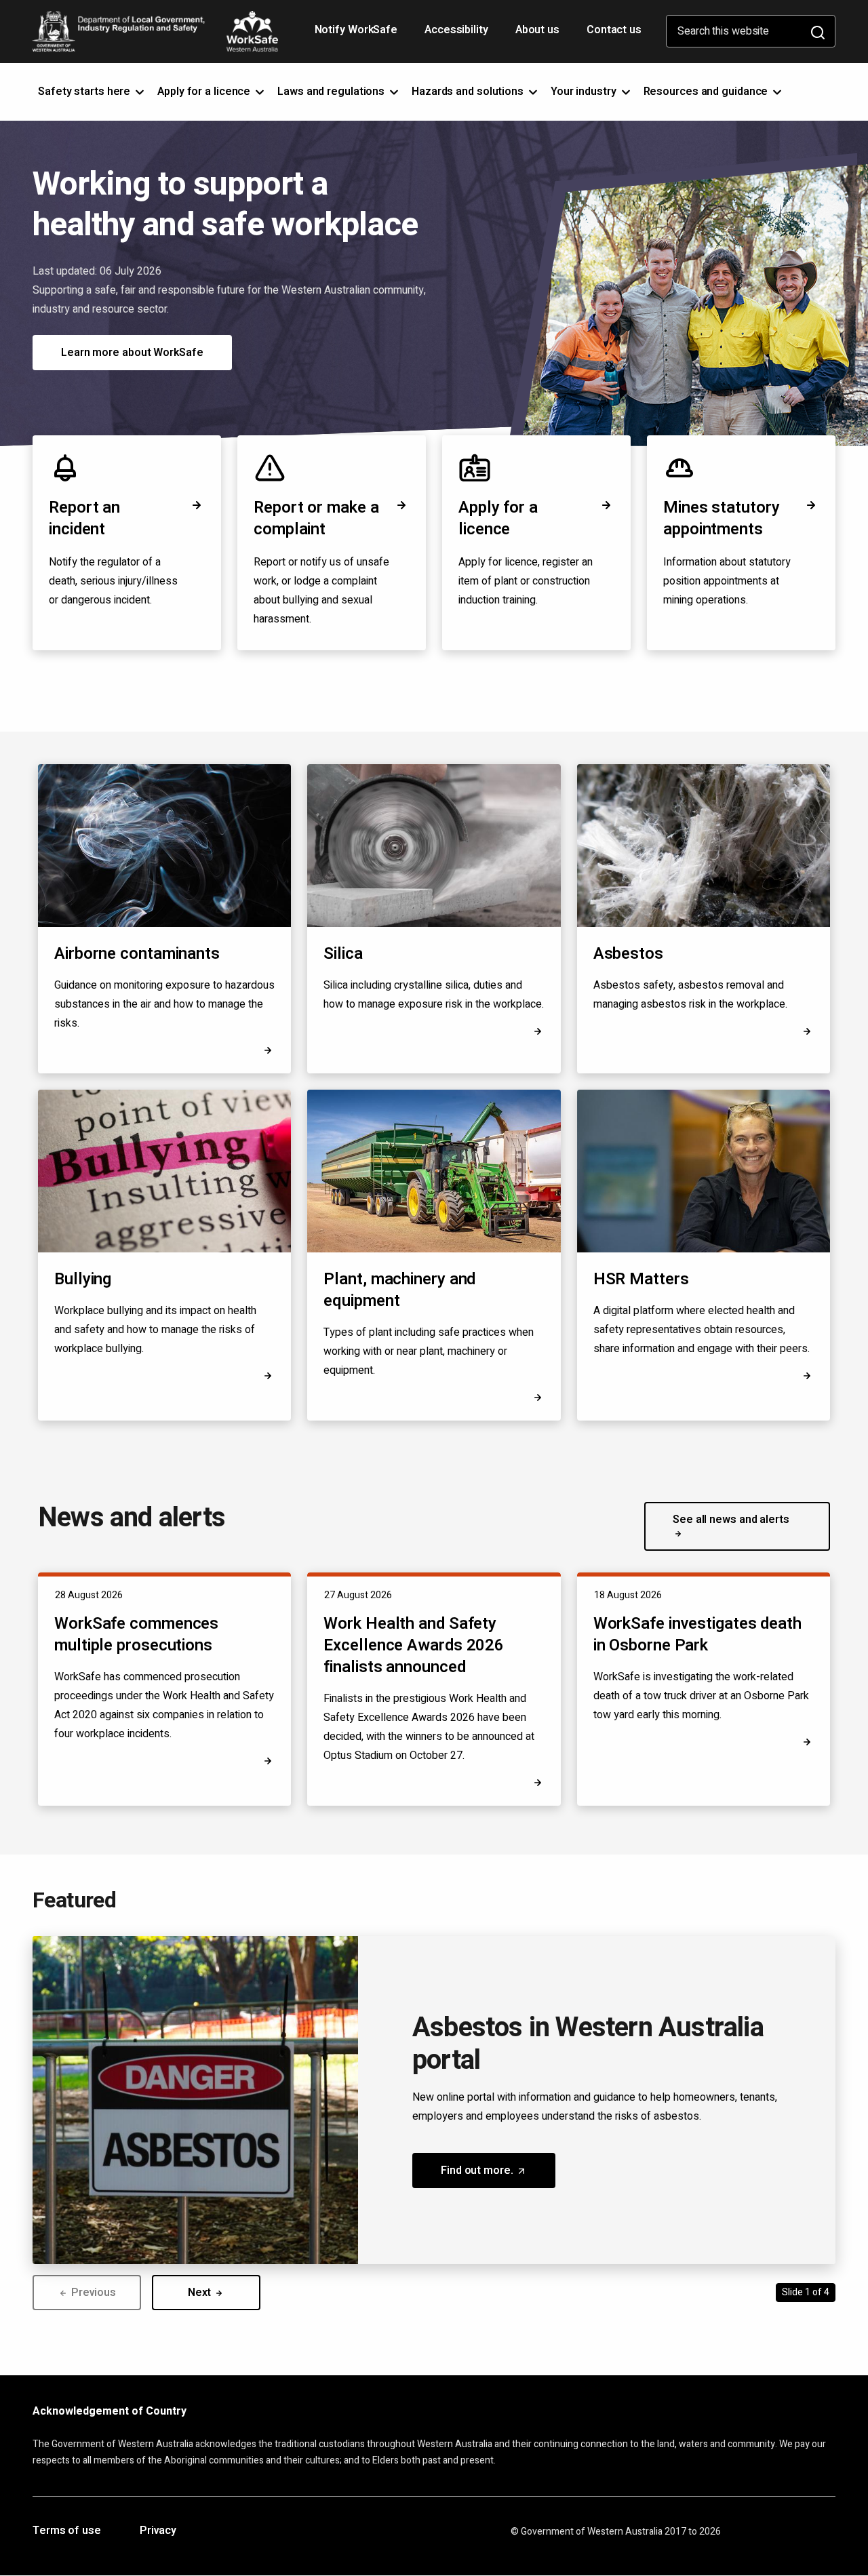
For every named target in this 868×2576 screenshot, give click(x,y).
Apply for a (205, 92)
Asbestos (628, 954)
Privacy (158, 2531)
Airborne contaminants (137, 954)
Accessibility (458, 35)
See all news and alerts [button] (731, 1520)
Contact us (614, 30)
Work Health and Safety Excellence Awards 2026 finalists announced (414, 1645)
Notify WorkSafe (356, 30)
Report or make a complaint (316, 518)
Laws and (332, 92)
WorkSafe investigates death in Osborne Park (697, 1634)
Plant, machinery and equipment (399, 1290)
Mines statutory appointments (722, 518)
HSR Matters (641, 1280)
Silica (343, 954)
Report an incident (84, 518)
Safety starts (85, 92)
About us (537, 30)
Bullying (83, 1279)
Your (585, 92)
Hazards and (469, 92)
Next (201, 2293)
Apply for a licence (498, 518)
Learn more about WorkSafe (132, 353)
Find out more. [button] (498, 2175)
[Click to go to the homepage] (155, 31)
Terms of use (67, 2531)
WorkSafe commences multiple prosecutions (136, 1634)
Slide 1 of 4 (806, 2292)
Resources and (707, 92)
